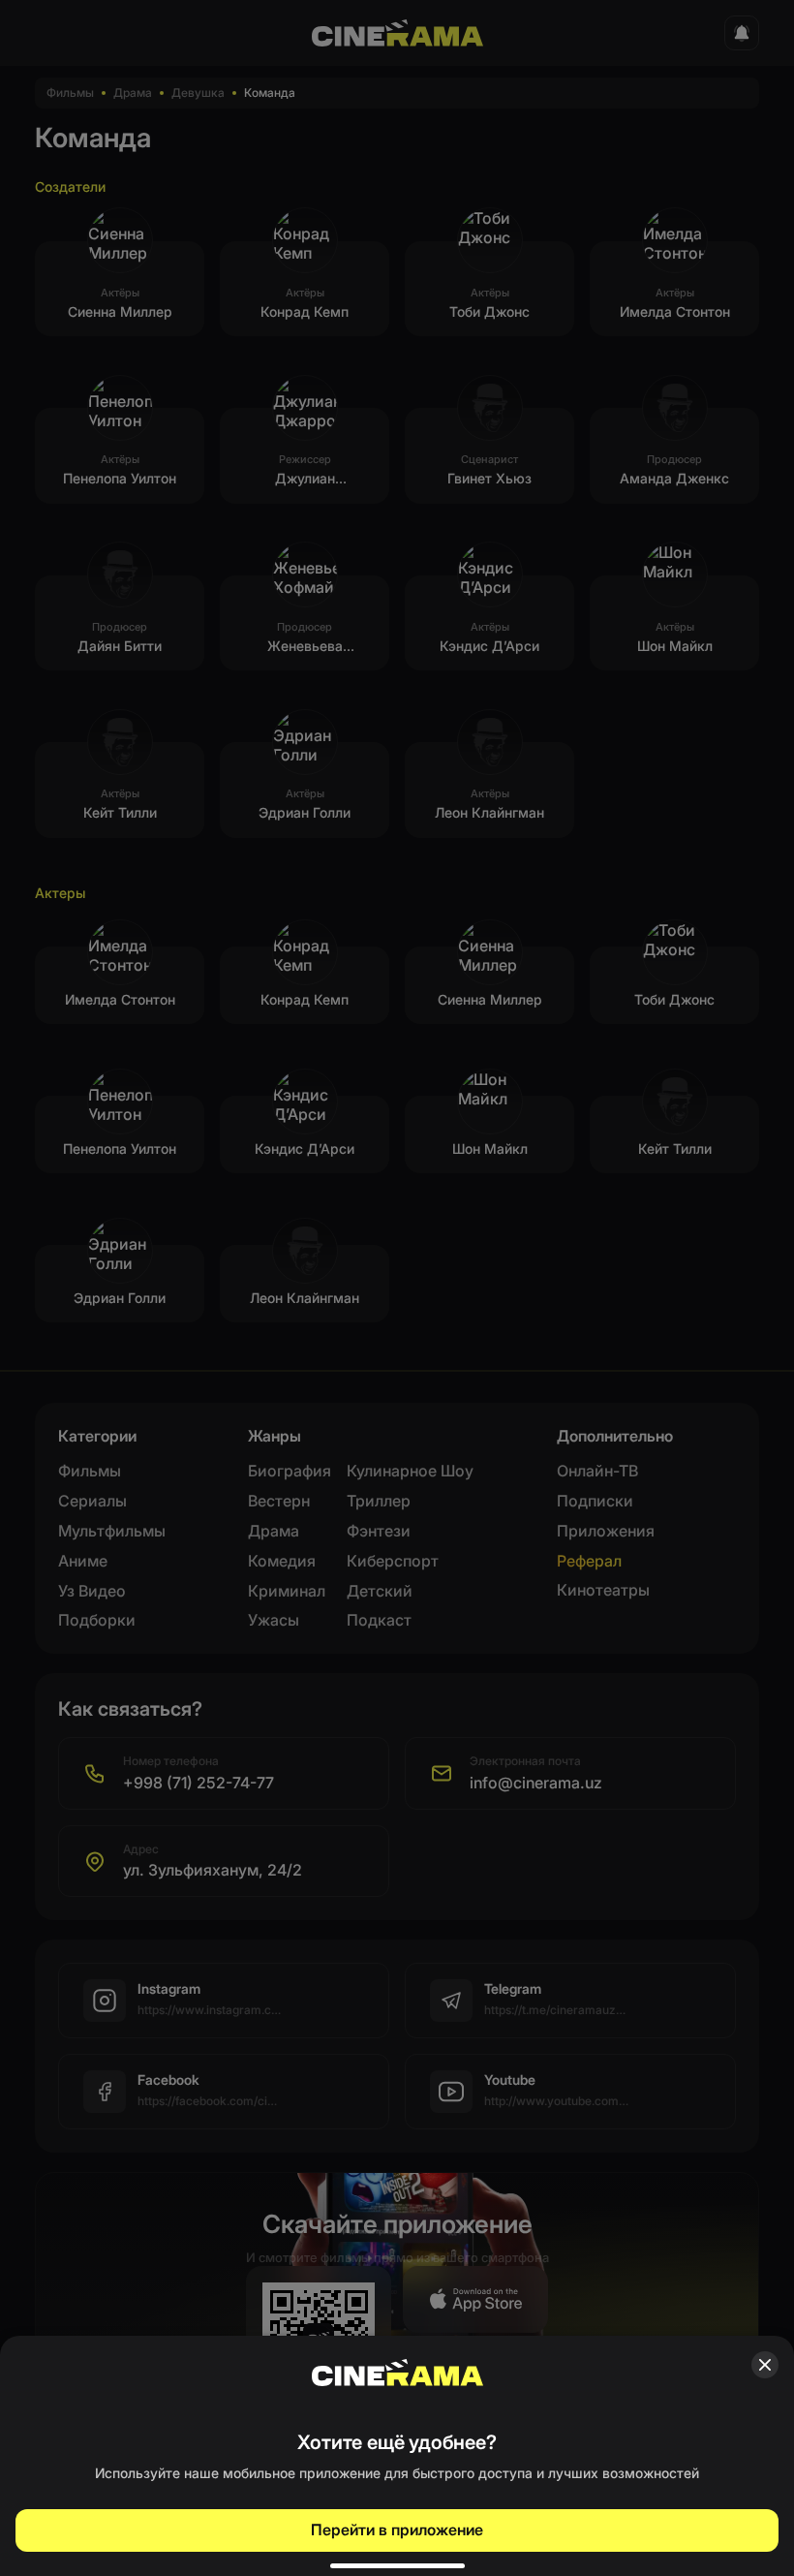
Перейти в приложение (397, 2529)
